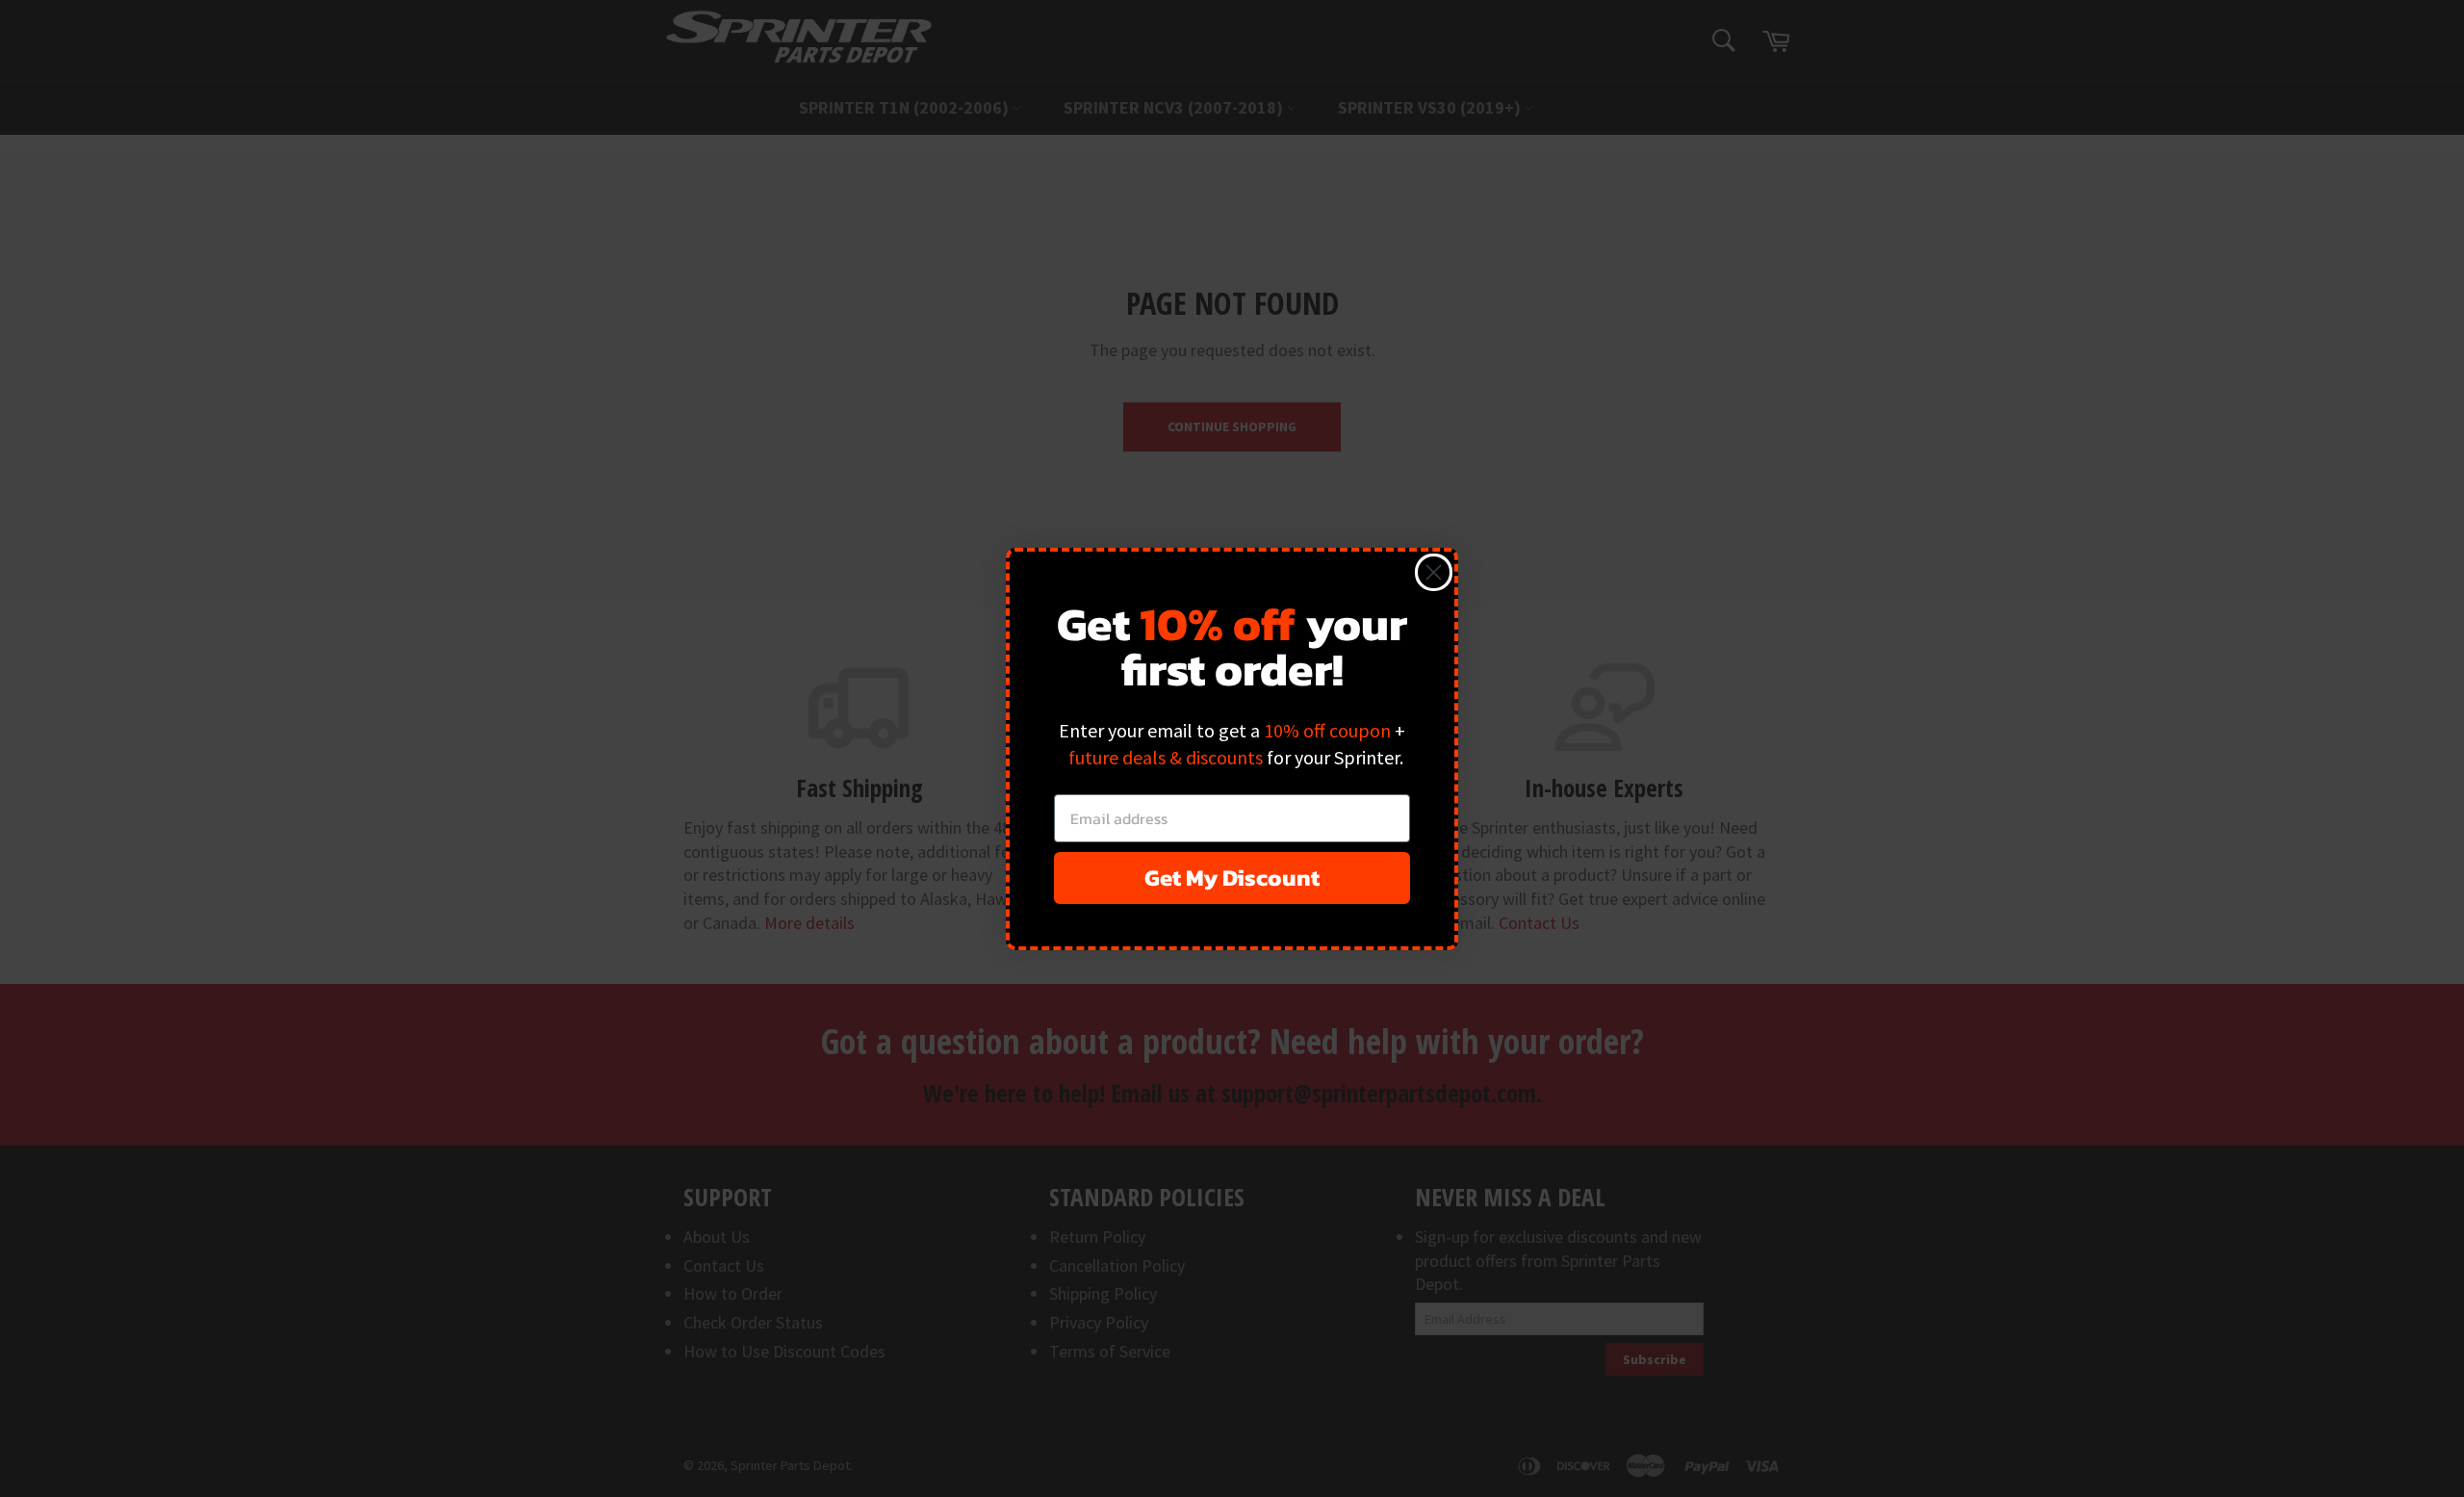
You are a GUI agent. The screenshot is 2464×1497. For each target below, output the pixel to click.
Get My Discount (1232, 878)
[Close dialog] (1434, 572)
